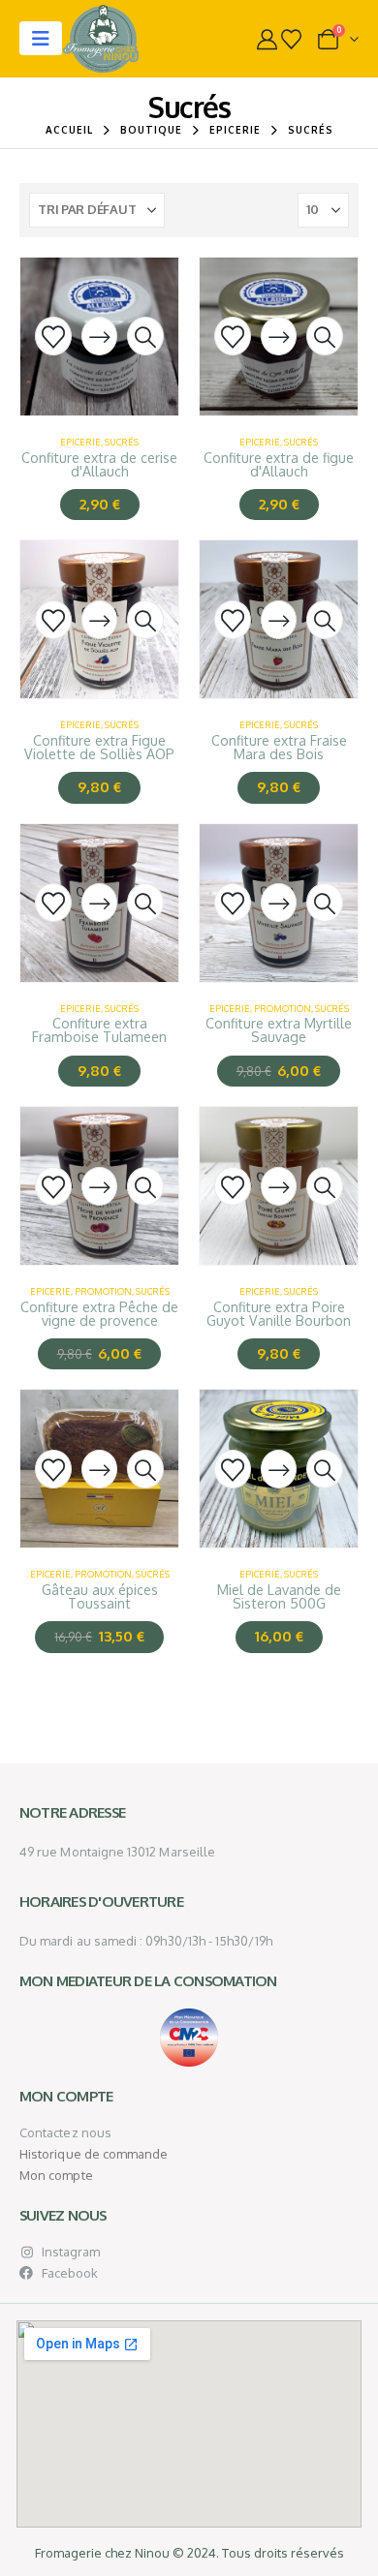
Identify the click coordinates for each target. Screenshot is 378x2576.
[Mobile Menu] (41, 38)
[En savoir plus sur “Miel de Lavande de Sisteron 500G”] (279, 1469)
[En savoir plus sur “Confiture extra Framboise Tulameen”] (100, 903)
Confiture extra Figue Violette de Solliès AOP (99, 747)
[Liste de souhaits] (291, 39)
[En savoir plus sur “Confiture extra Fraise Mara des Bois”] (279, 620)
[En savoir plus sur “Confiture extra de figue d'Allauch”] (279, 336)
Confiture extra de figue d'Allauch (279, 464)
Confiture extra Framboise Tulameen (99, 1030)
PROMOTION (283, 1008)
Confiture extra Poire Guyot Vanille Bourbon (279, 1314)
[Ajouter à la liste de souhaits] (53, 336)
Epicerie (80, 442)
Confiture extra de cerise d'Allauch (99, 464)
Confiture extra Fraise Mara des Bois (279, 747)
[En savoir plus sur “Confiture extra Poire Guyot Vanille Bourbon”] (279, 1186)
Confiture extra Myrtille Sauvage (279, 1030)
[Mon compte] (267, 39)
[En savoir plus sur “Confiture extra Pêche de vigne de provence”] (100, 1186)
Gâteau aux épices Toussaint (100, 1596)
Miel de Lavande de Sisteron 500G (279, 1596)
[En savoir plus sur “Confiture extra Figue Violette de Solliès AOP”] (100, 620)
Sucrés (122, 442)
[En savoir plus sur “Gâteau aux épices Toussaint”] (100, 1469)
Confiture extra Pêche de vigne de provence (99, 1314)
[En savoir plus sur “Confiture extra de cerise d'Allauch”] (100, 336)
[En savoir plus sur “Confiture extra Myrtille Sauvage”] (279, 903)
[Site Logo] (101, 39)
